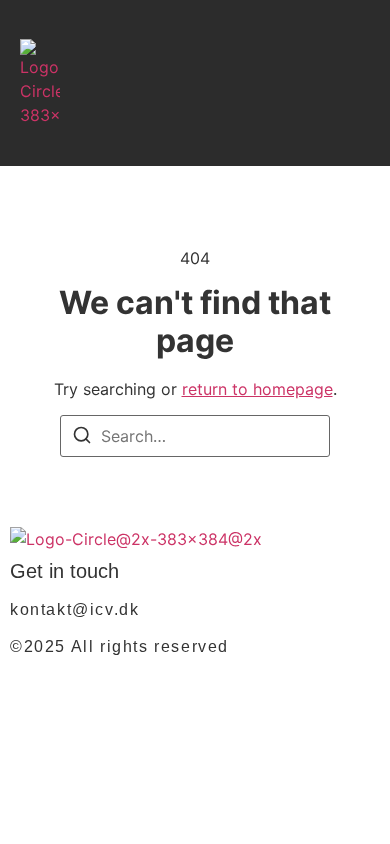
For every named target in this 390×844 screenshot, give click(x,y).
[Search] (82, 438)
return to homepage (257, 389)
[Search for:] (195, 436)
